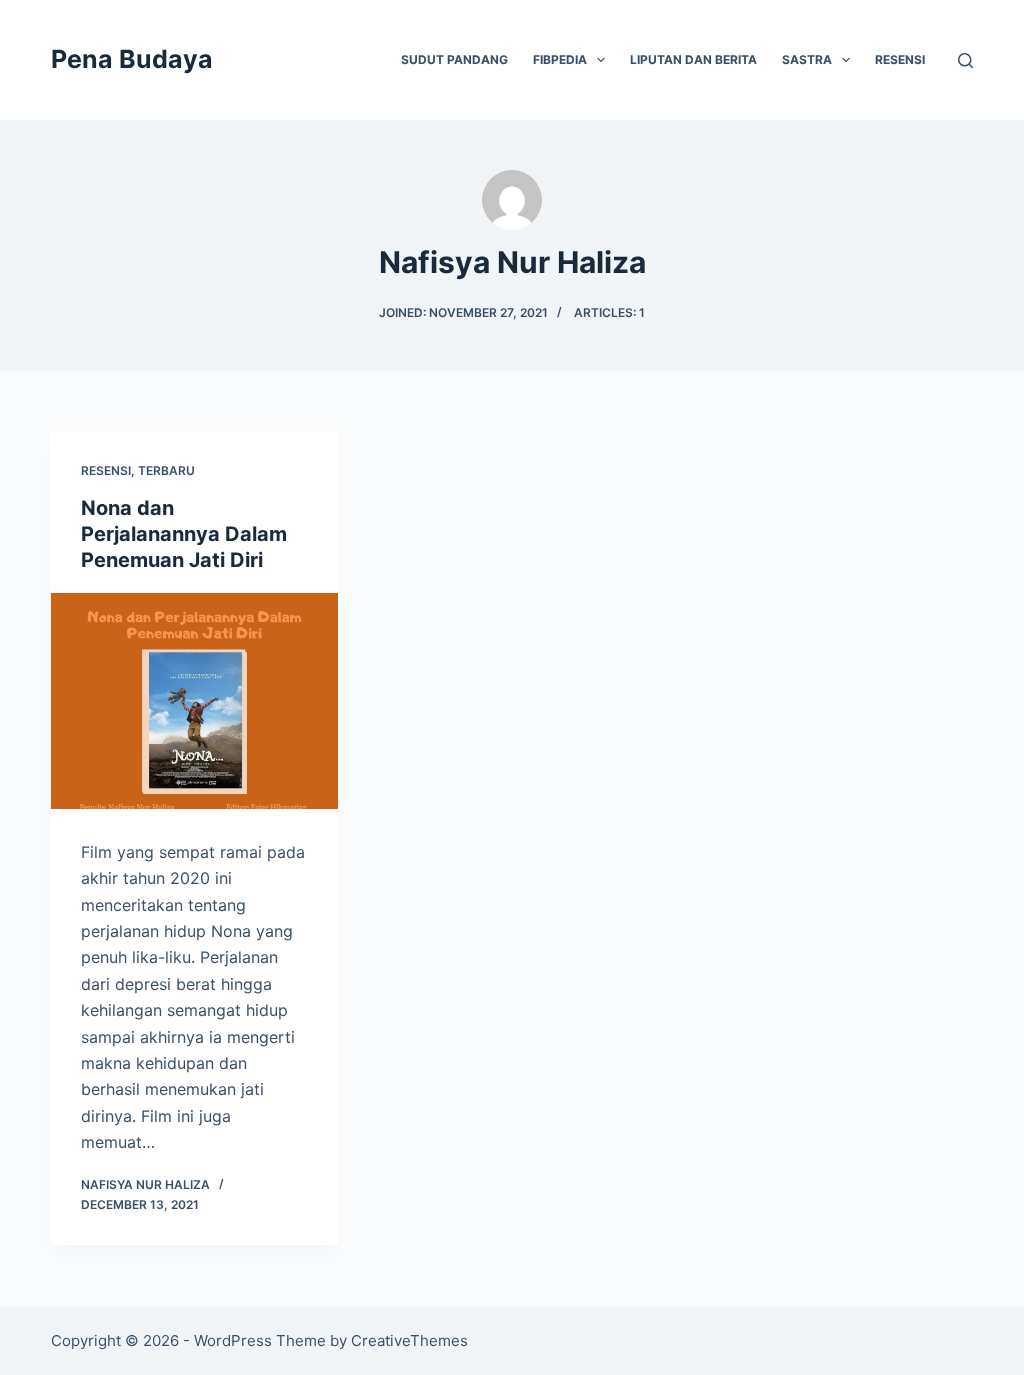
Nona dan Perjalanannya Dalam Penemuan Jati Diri (184, 534)
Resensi (900, 59)
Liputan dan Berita (693, 59)
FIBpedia (560, 59)
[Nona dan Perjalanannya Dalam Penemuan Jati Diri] (194, 700)
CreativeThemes (409, 1340)
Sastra (807, 59)
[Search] (965, 60)
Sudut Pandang (454, 59)
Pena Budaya (132, 59)
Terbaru (166, 470)
